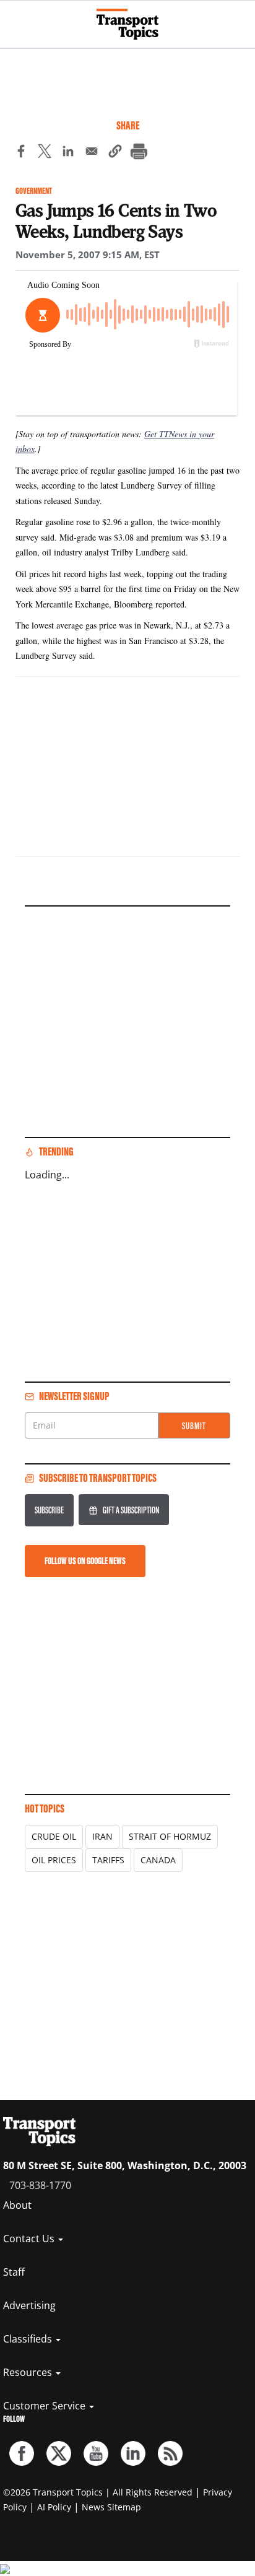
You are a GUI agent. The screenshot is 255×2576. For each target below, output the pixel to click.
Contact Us (30, 2239)
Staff (14, 2272)
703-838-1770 (40, 2185)
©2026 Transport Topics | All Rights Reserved (98, 2492)
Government (34, 191)
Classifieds (29, 2339)
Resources (29, 2372)
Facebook (22, 2453)
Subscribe (49, 1510)
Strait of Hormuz (170, 1836)
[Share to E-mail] (92, 153)
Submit (194, 1426)
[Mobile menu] (15, 19)
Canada (158, 1860)
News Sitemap (111, 2507)
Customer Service (45, 2406)
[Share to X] (45, 153)
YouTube (96, 2453)
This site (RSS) (170, 2453)
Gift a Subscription (131, 1510)
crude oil (54, 1836)
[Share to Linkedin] (68, 153)
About (17, 2205)
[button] (115, 153)
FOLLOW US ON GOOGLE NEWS (85, 1561)
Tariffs (108, 1860)
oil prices (54, 1860)
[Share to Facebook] (21, 153)
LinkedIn (133, 2453)
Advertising (29, 2305)
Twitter (59, 2453)
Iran (102, 1836)
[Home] (127, 24)
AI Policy (54, 2507)
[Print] (139, 153)
